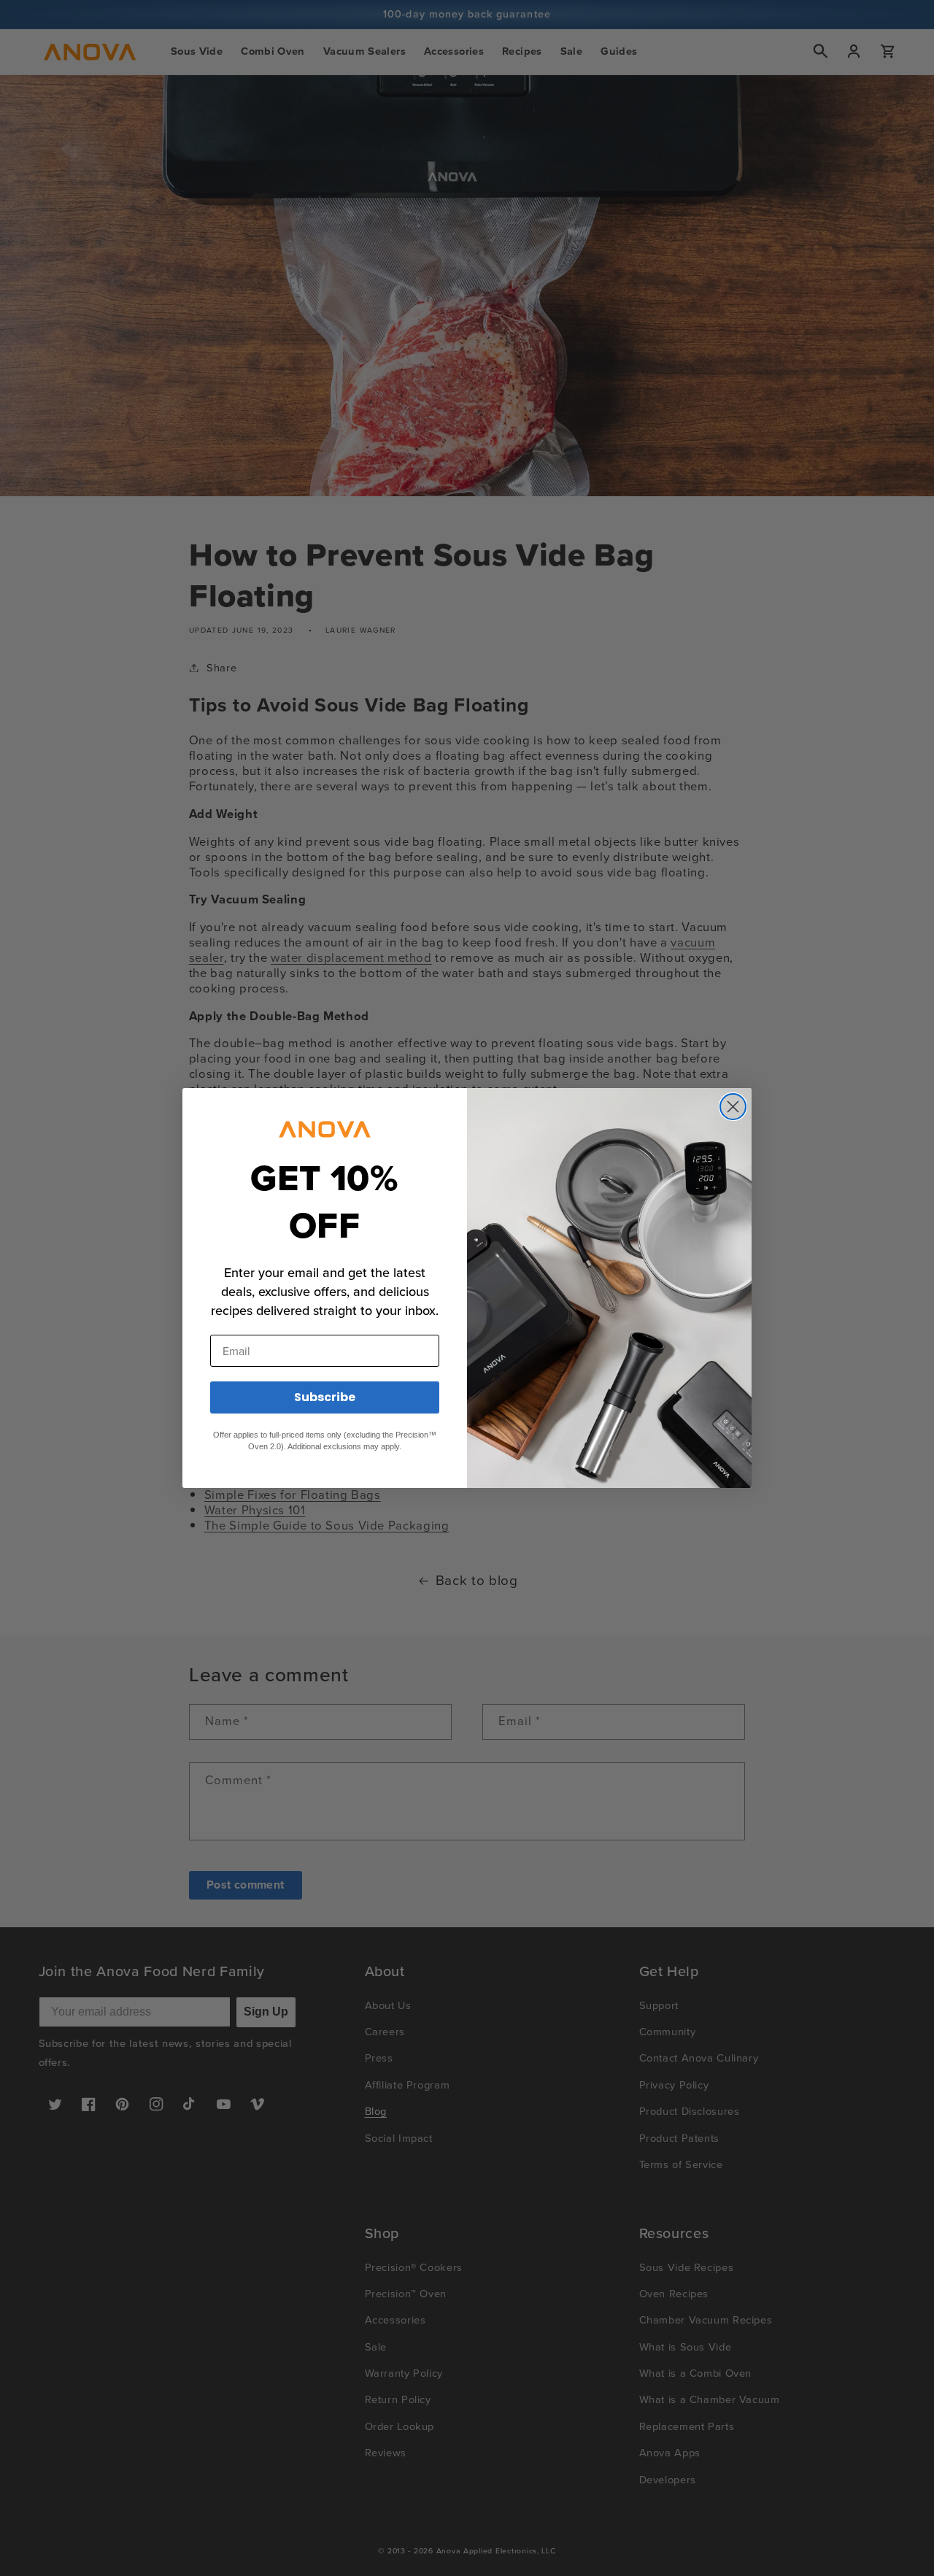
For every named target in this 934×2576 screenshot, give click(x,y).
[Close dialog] (733, 1107)
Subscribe (325, 1397)
